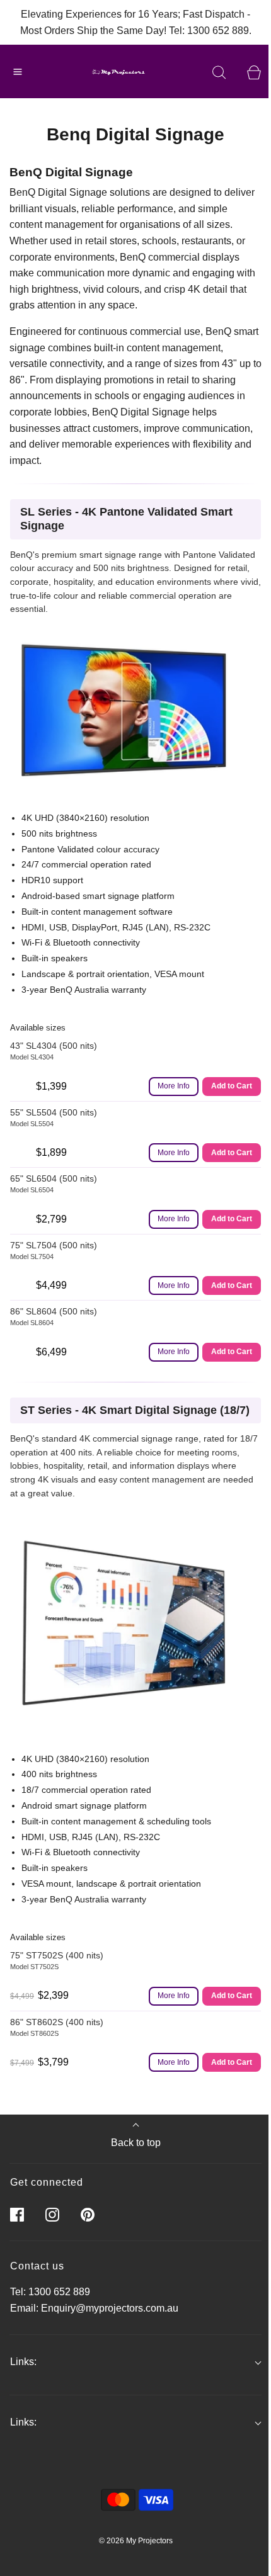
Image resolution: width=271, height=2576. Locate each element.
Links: (23, 2362)
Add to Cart (232, 1086)
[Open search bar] (219, 71)
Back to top (136, 2143)
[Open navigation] (17, 71)
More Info (174, 1086)
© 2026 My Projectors (136, 2541)
